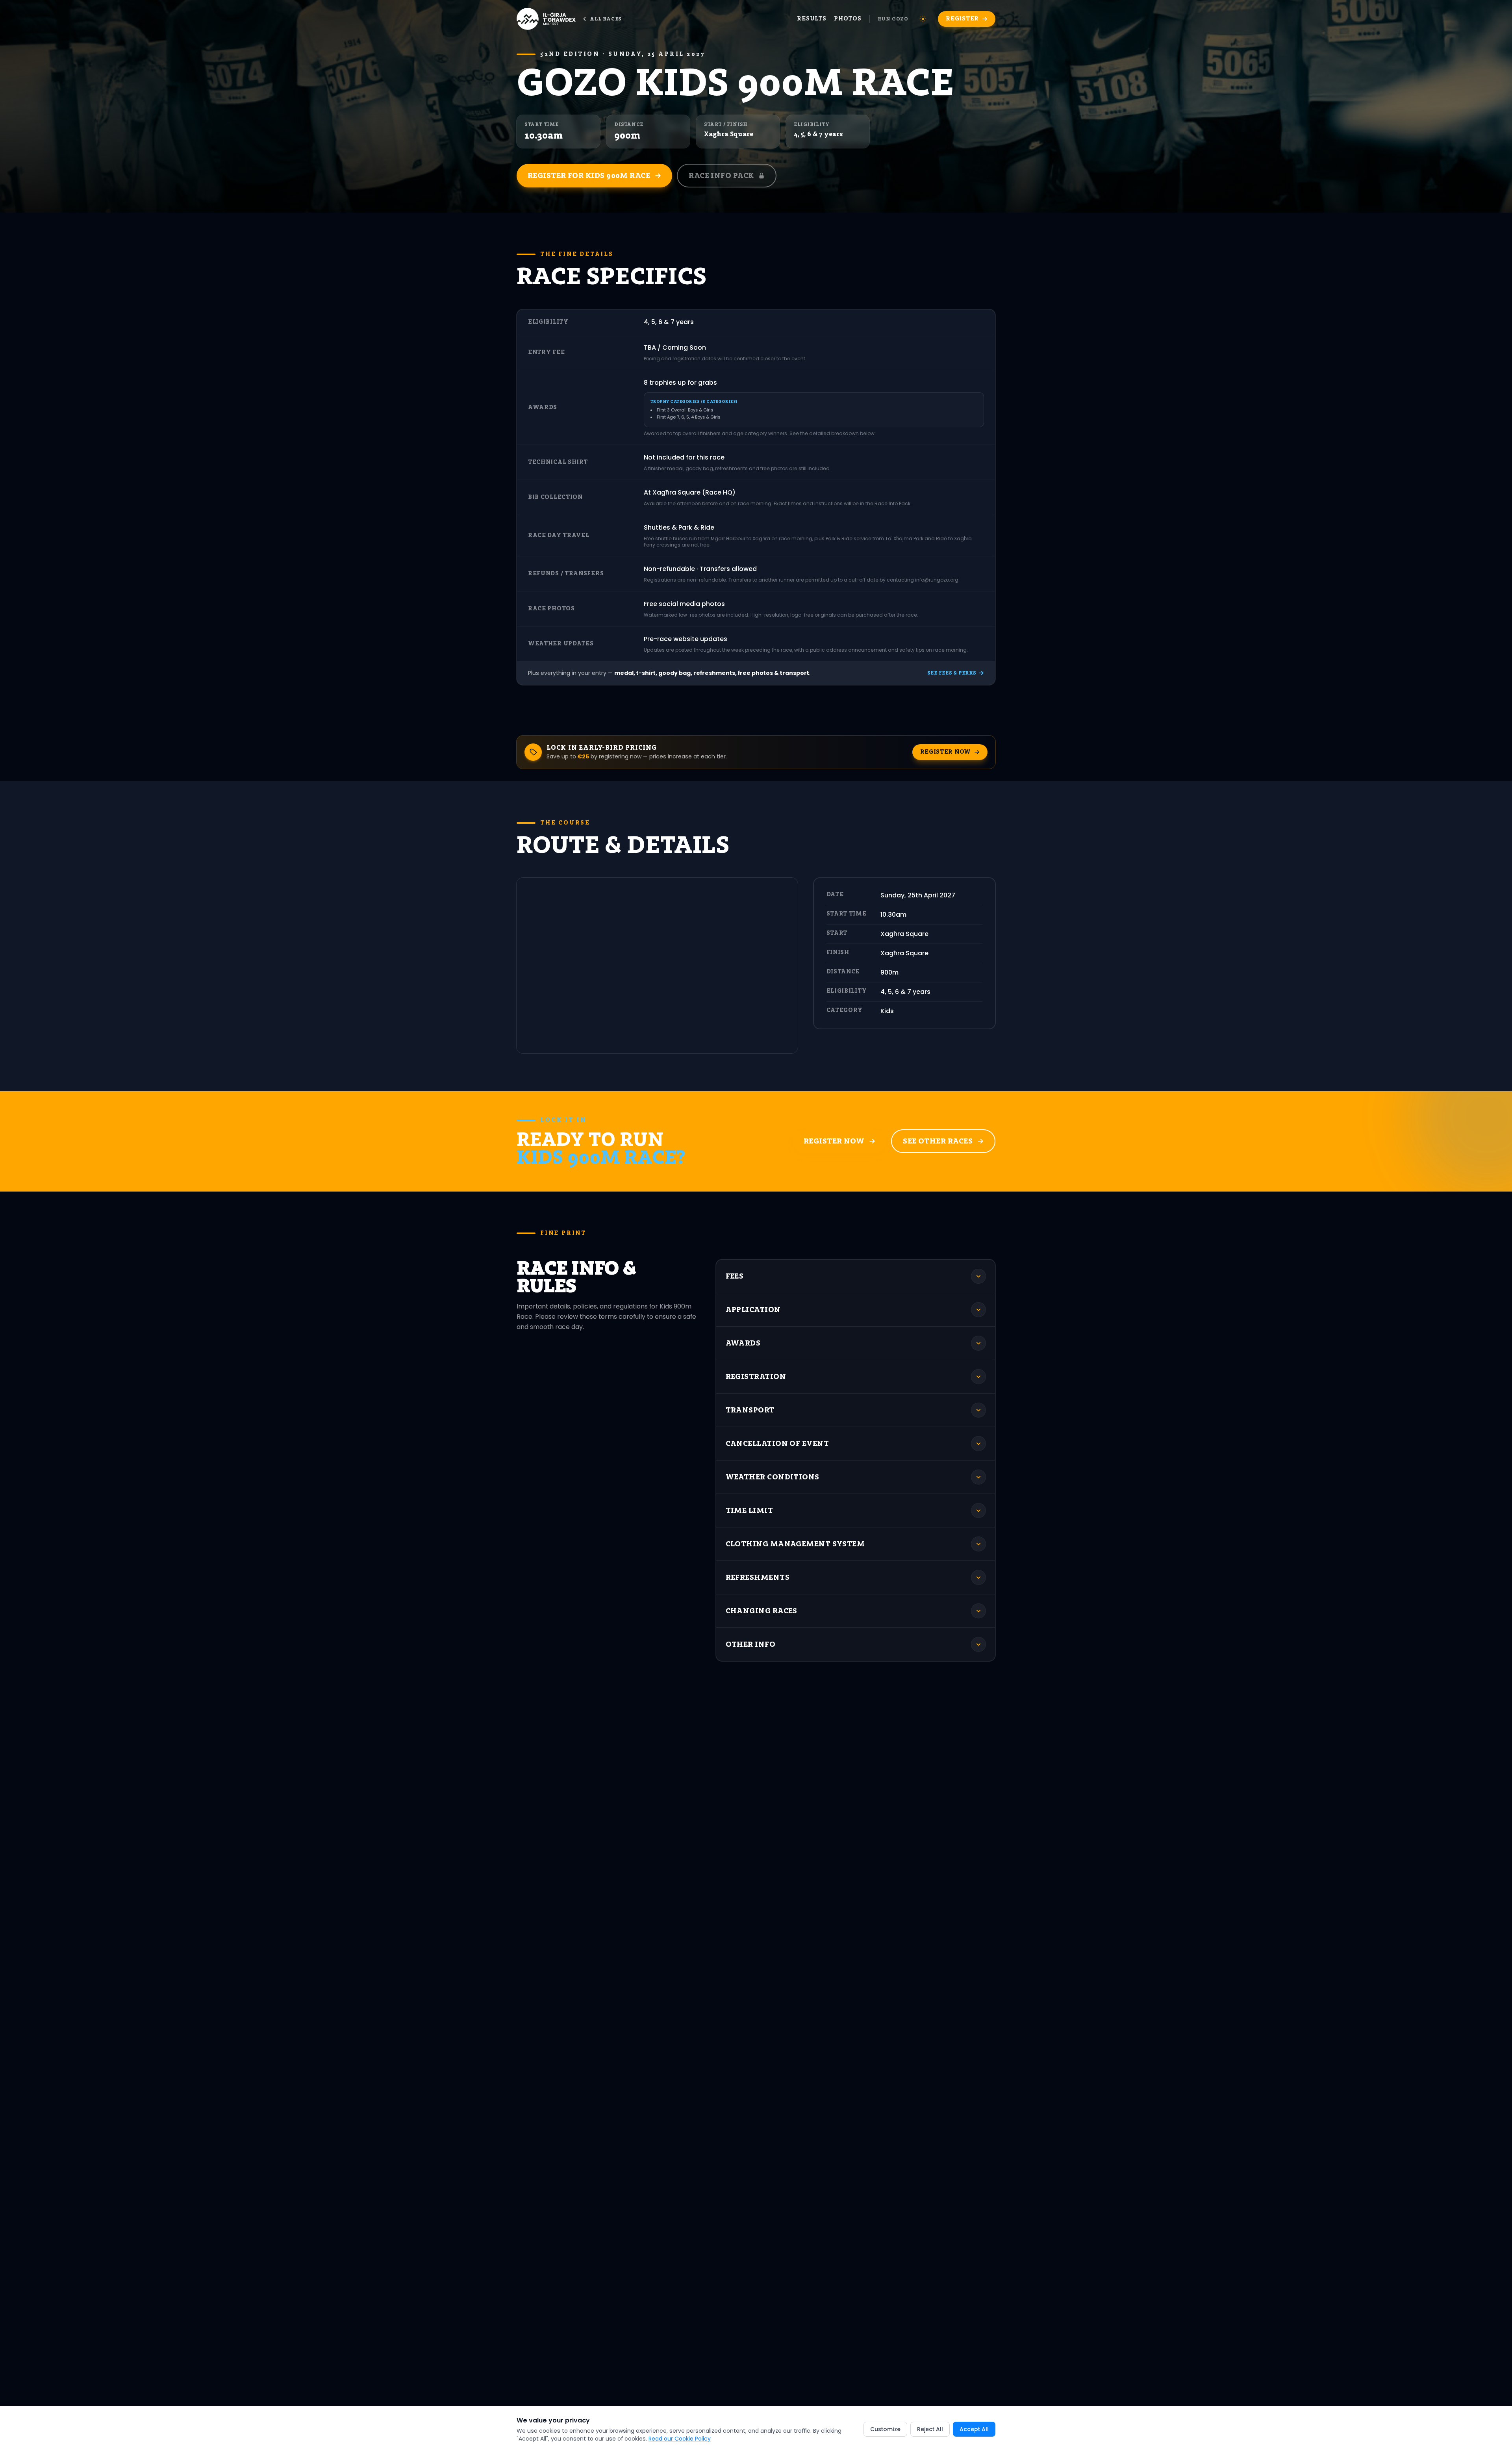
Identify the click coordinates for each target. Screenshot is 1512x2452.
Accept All (974, 2429)
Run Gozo (893, 19)
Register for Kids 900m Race (589, 175)
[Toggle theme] (923, 19)
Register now (946, 752)
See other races (938, 1141)
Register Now (834, 1141)
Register (962, 19)
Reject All (930, 2429)
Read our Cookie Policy (680, 2439)
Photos (848, 19)
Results (812, 19)
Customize (885, 2429)
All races (605, 19)
